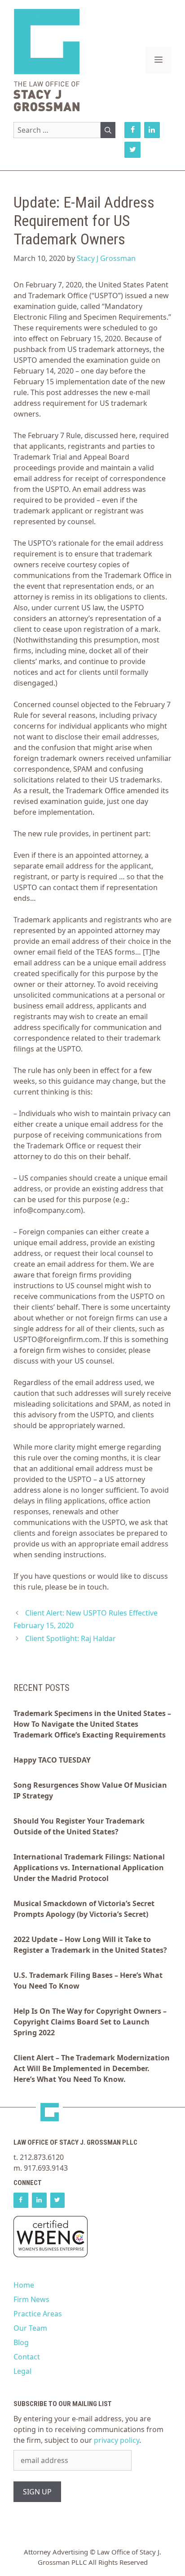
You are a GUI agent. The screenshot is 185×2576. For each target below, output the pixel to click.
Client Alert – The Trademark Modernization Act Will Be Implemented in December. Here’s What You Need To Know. (92, 2068)
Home (24, 2285)
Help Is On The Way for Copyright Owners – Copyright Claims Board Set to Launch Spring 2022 (90, 2022)
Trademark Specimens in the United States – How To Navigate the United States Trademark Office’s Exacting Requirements (92, 1724)
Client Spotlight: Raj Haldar (70, 1638)
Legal (22, 2371)
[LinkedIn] (152, 130)
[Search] (108, 130)
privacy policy (117, 2440)
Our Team (30, 2328)
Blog (21, 2342)
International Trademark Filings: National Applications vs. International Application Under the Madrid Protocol (89, 1868)
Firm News (31, 2299)
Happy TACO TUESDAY (52, 1760)
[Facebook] (132, 130)
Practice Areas (38, 2314)
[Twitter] (132, 150)
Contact (27, 2357)
